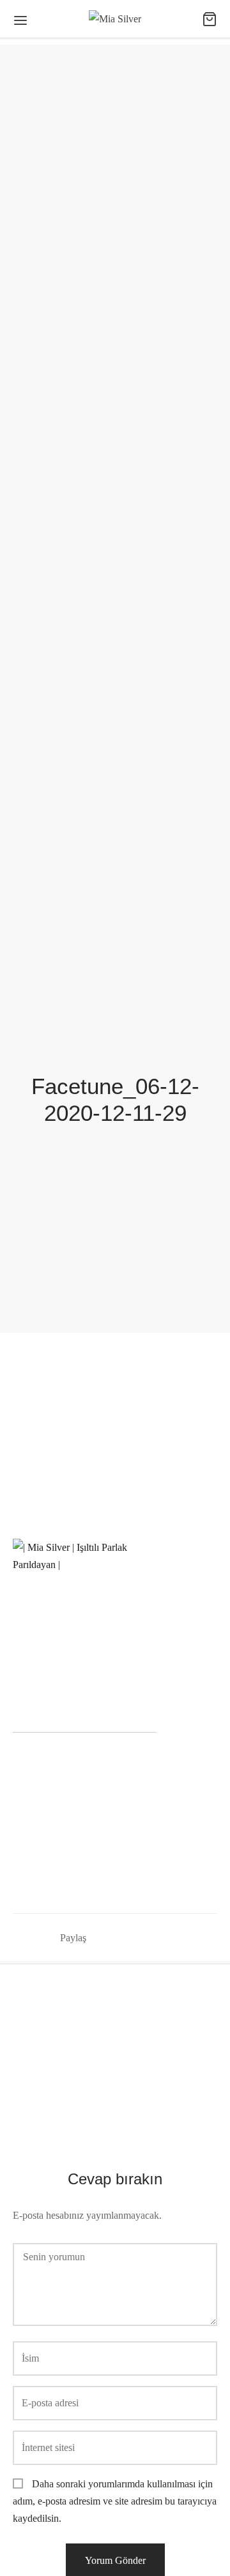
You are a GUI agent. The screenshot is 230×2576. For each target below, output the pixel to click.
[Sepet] (210, 19)
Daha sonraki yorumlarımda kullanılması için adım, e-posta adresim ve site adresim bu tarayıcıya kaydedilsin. (115, 2501)
